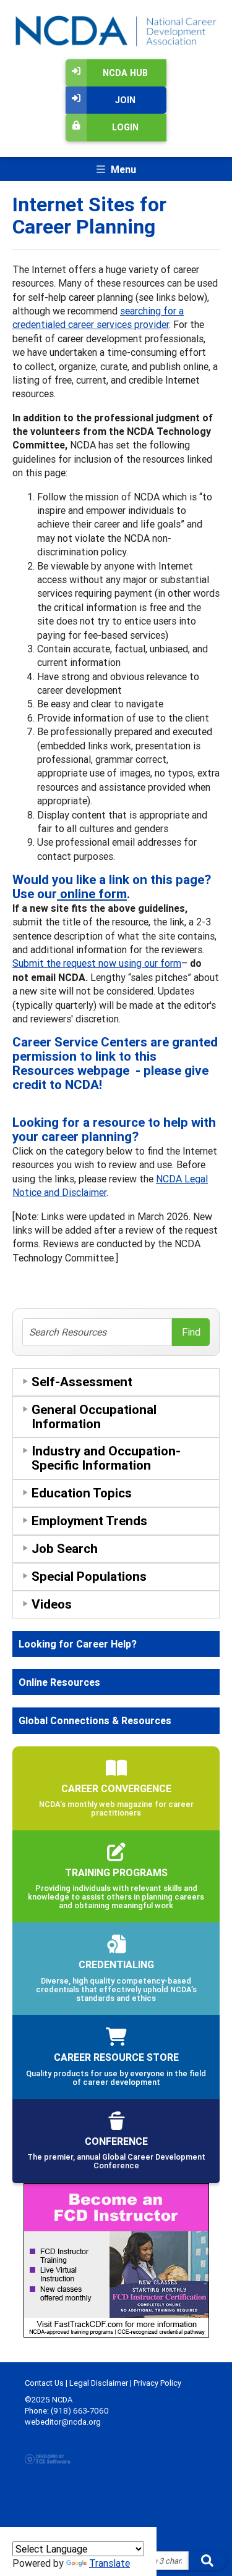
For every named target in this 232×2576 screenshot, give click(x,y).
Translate (110, 2563)
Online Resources (59, 1682)
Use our (70, 894)
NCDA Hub (125, 73)
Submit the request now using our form (97, 963)
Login (125, 127)
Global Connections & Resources (95, 1720)
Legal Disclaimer (99, 2383)
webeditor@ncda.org (63, 2422)
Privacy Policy (157, 2383)
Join (125, 100)
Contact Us (44, 2383)
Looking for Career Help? (78, 1644)
